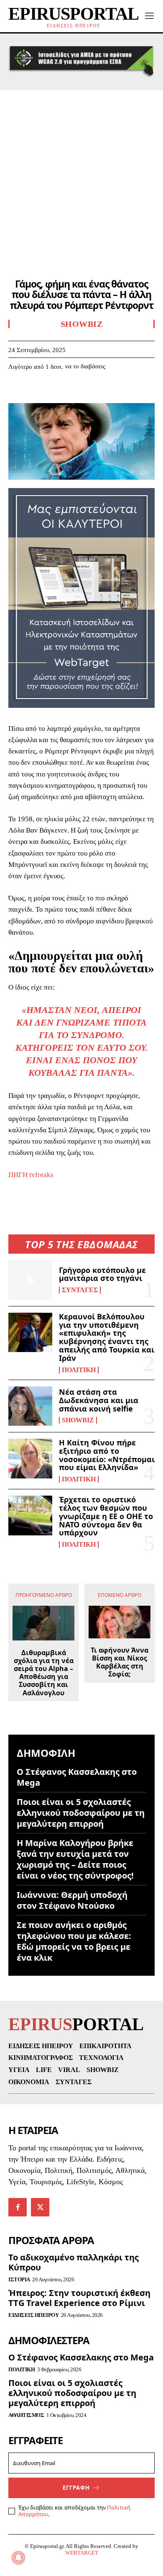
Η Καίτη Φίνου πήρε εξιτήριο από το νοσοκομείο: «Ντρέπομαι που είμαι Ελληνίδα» (107, 1455)
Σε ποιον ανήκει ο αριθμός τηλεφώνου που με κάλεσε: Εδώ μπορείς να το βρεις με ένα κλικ (74, 1941)
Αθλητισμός (26, 2415)
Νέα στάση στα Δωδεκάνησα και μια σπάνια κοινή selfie (99, 1400)
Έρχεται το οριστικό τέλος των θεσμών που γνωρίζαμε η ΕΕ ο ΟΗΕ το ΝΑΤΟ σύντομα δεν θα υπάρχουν (106, 1516)
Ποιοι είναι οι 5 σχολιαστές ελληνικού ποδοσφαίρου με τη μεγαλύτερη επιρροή (81, 1813)
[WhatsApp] (74, 392)
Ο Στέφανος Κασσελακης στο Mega (77, 1777)
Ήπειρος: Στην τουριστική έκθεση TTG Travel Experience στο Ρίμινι (79, 2298)
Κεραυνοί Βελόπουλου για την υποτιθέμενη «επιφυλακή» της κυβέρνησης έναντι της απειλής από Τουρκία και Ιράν (107, 1337)
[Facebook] (17, 392)
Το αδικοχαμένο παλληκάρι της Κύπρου (74, 2262)
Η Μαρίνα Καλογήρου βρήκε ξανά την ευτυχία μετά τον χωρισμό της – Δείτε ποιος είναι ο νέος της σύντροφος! (75, 1859)
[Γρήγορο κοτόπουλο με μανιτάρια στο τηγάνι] (30, 1280)
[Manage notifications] (18, 2558)
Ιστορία (19, 2279)
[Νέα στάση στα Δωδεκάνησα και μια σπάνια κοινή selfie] (30, 1406)
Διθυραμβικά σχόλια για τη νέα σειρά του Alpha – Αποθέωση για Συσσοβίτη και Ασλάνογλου (44, 1673)
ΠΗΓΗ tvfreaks (31, 1175)
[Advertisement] (81, 176)
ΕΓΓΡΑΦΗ (76, 2488)
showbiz (78, 1420)
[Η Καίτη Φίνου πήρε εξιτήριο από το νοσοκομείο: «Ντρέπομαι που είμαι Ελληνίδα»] (30, 1459)
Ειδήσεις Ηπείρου (33, 2315)
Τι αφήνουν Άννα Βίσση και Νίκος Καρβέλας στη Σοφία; (120, 1662)
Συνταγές (80, 1290)
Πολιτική (79, 1370)
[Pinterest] (55, 392)
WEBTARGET (82, 2553)
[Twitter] (36, 392)
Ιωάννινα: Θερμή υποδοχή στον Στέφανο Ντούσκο (72, 1900)
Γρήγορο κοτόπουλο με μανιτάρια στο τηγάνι (102, 1274)
